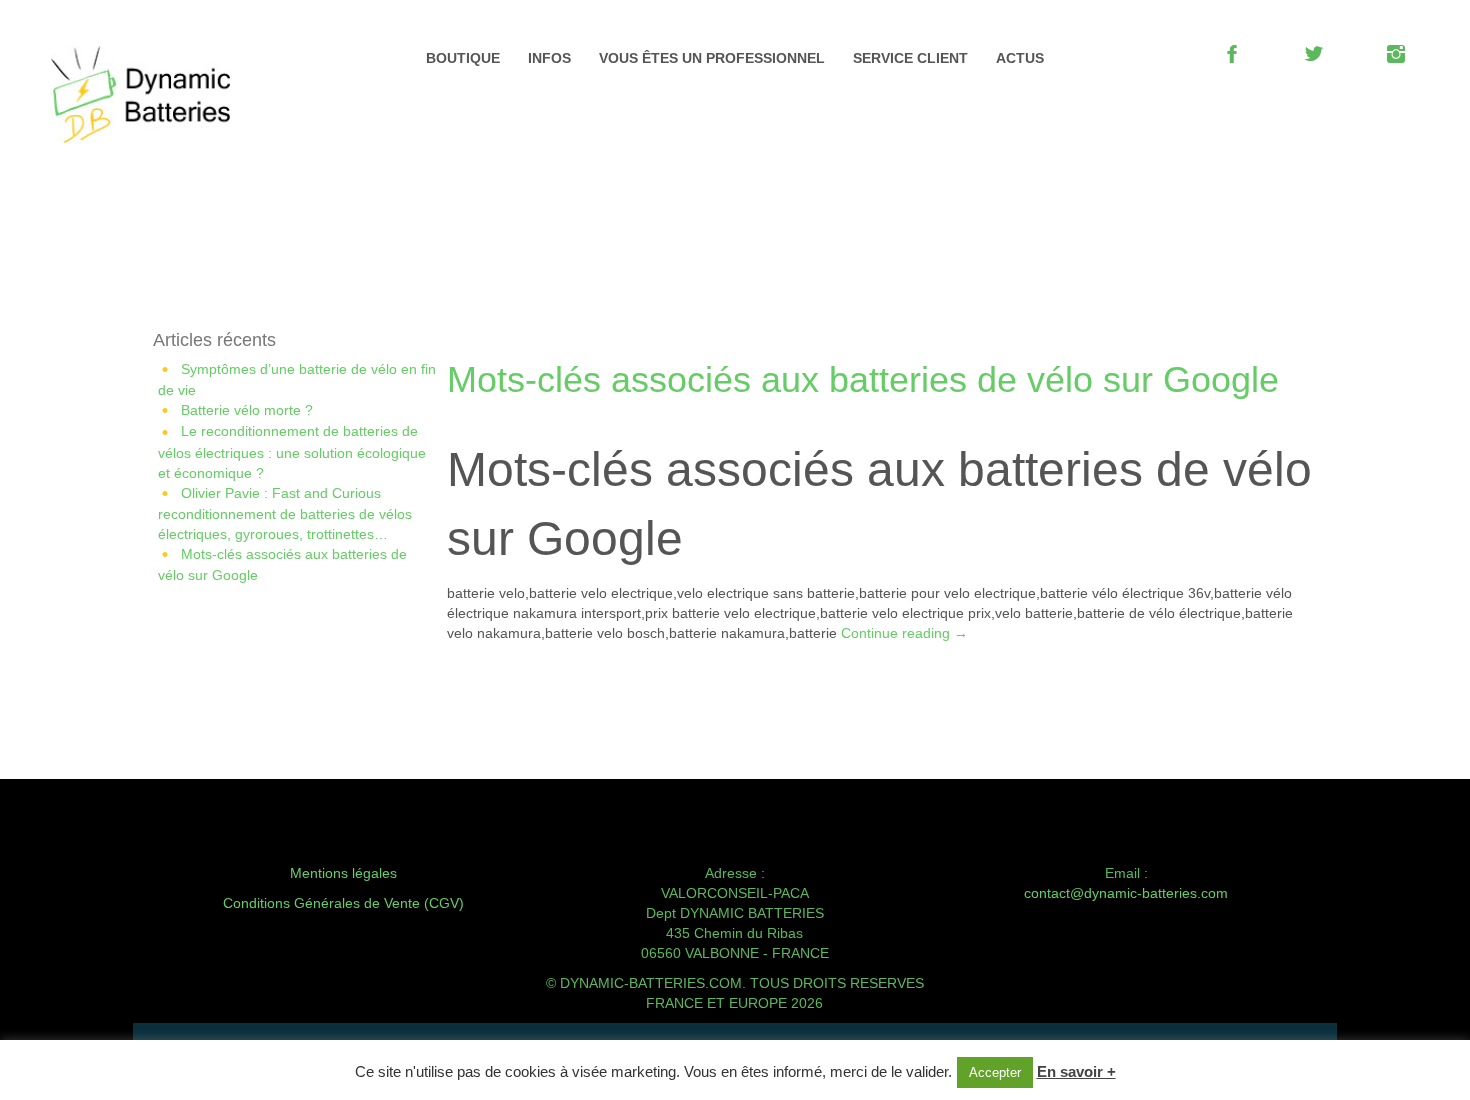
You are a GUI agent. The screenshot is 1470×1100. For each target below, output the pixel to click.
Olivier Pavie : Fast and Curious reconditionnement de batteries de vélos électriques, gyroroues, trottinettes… (285, 513)
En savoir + (1076, 1071)
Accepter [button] (995, 1072)
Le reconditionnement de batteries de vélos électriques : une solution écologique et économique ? (292, 451)
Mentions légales (343, 873)
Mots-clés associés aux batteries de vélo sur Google (863, 379)
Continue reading (904, 633)
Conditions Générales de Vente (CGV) (343, 903)
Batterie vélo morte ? (247, 410)
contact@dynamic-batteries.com (1126, 893)
